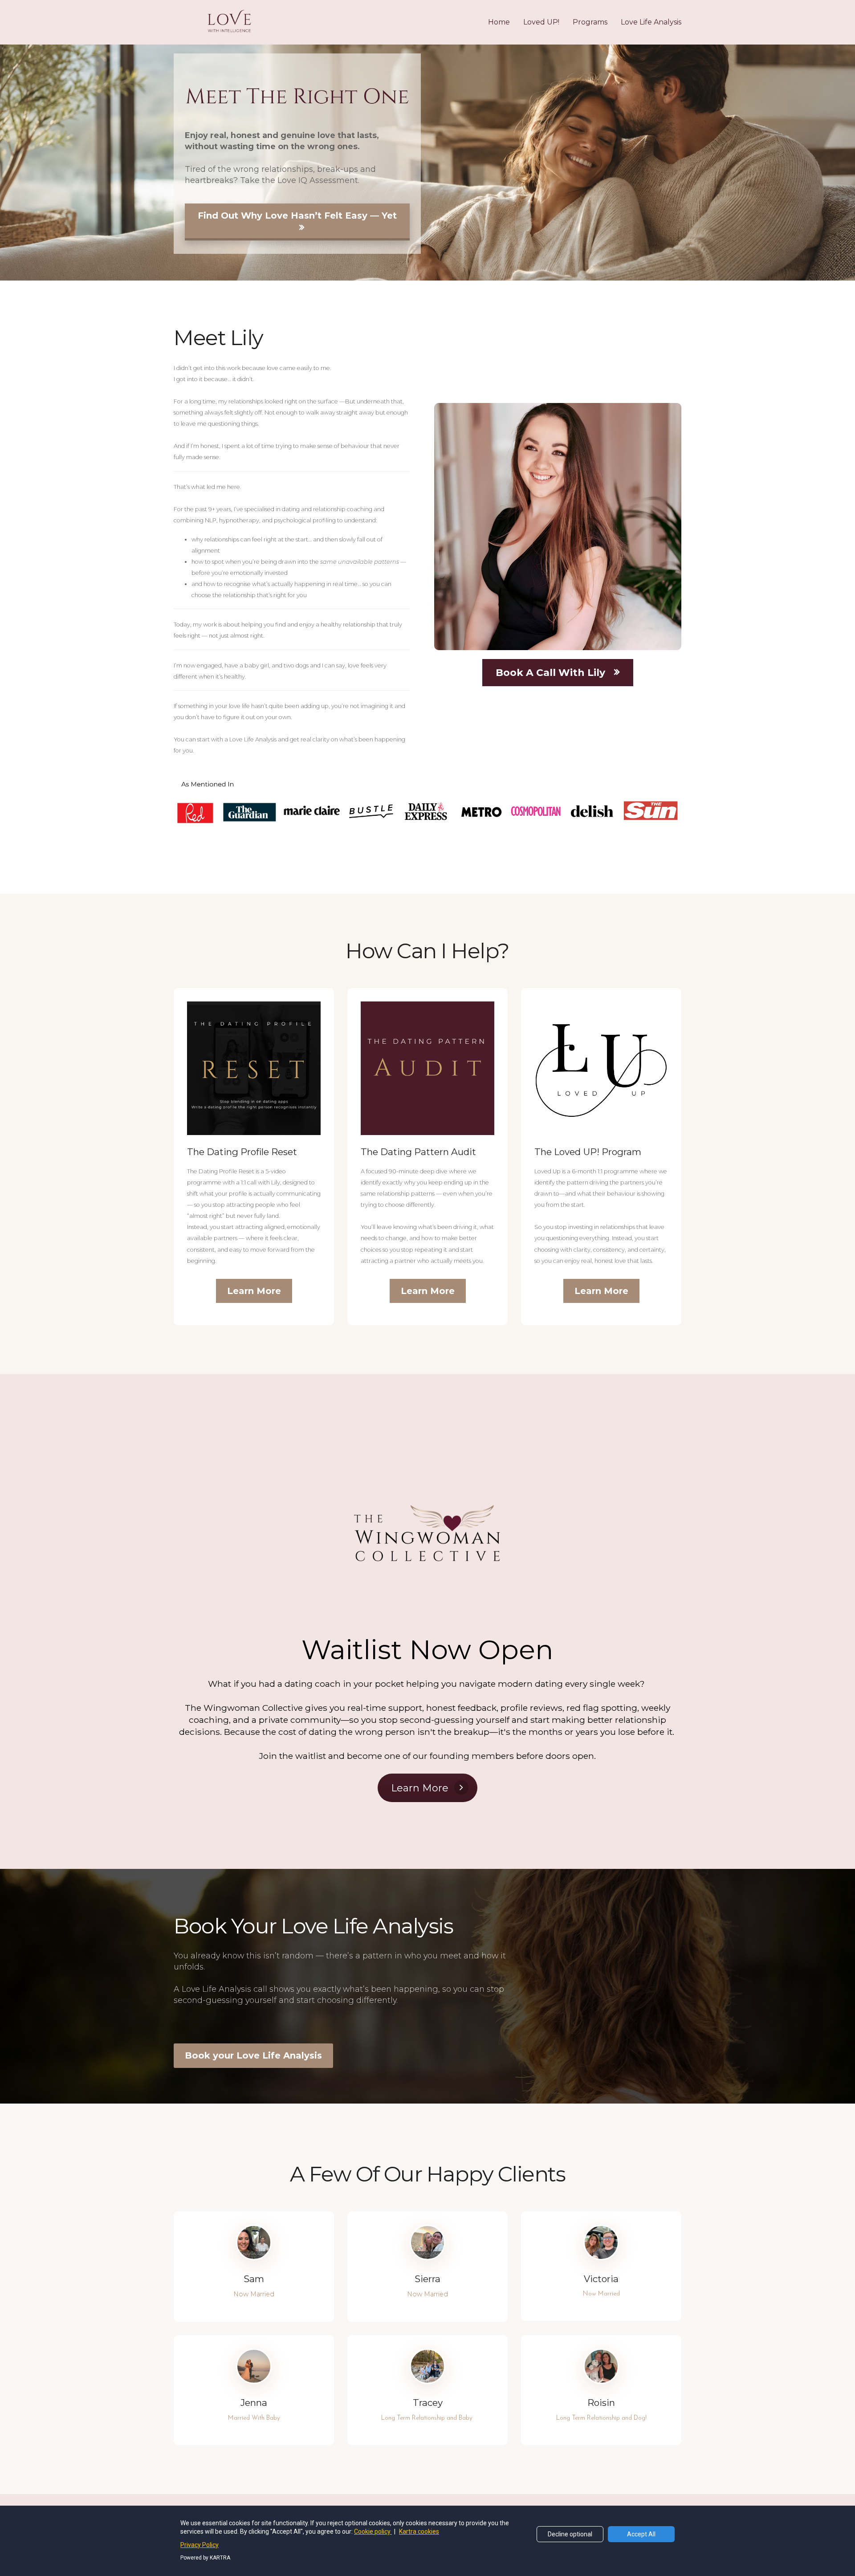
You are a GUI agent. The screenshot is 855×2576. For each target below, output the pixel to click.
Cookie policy (373, 2531)
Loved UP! (541, 22)
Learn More (254, 1291)
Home (499, 22)
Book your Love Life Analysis (253, 2055)
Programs (590, 22)
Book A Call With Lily (550, 673)
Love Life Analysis (651, 22)
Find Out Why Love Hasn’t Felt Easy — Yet (297, 216)
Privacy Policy (199, 2545)
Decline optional (570, 2534)
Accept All (641, 2534)
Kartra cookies (419, 2531)
